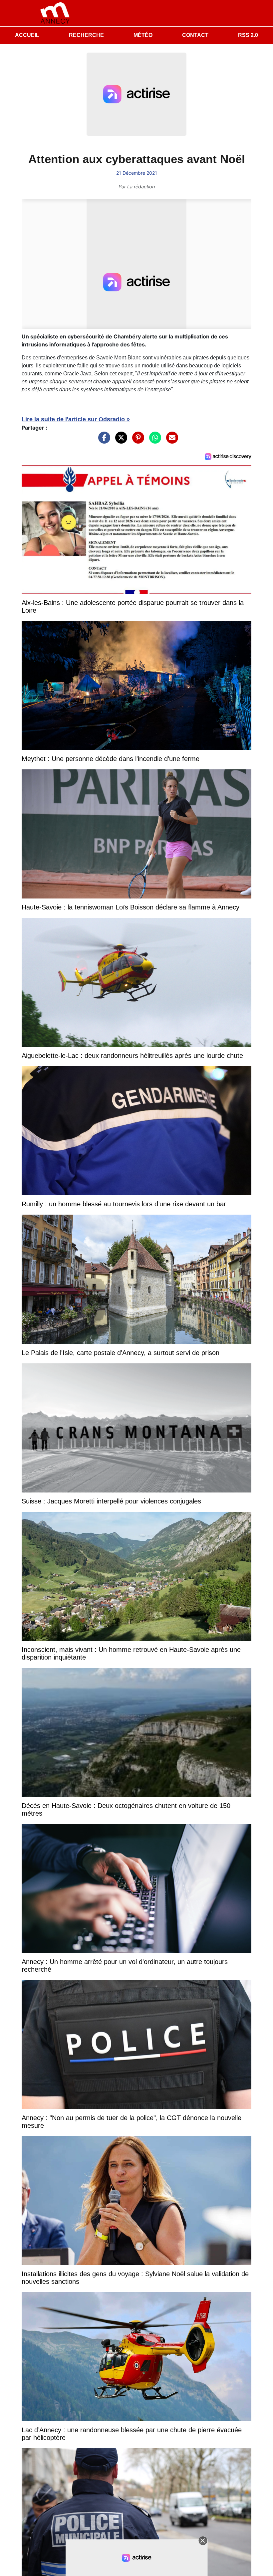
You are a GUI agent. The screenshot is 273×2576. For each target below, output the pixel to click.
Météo (143, 35)
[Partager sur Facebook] (103, 441)
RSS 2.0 (248, 35)
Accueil (27, 35)
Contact (195, 35)
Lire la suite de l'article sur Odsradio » (76, 419)
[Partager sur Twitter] (120, 441)
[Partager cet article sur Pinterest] (136, 441)
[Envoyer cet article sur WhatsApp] (153, 441)
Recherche (86, 35)
